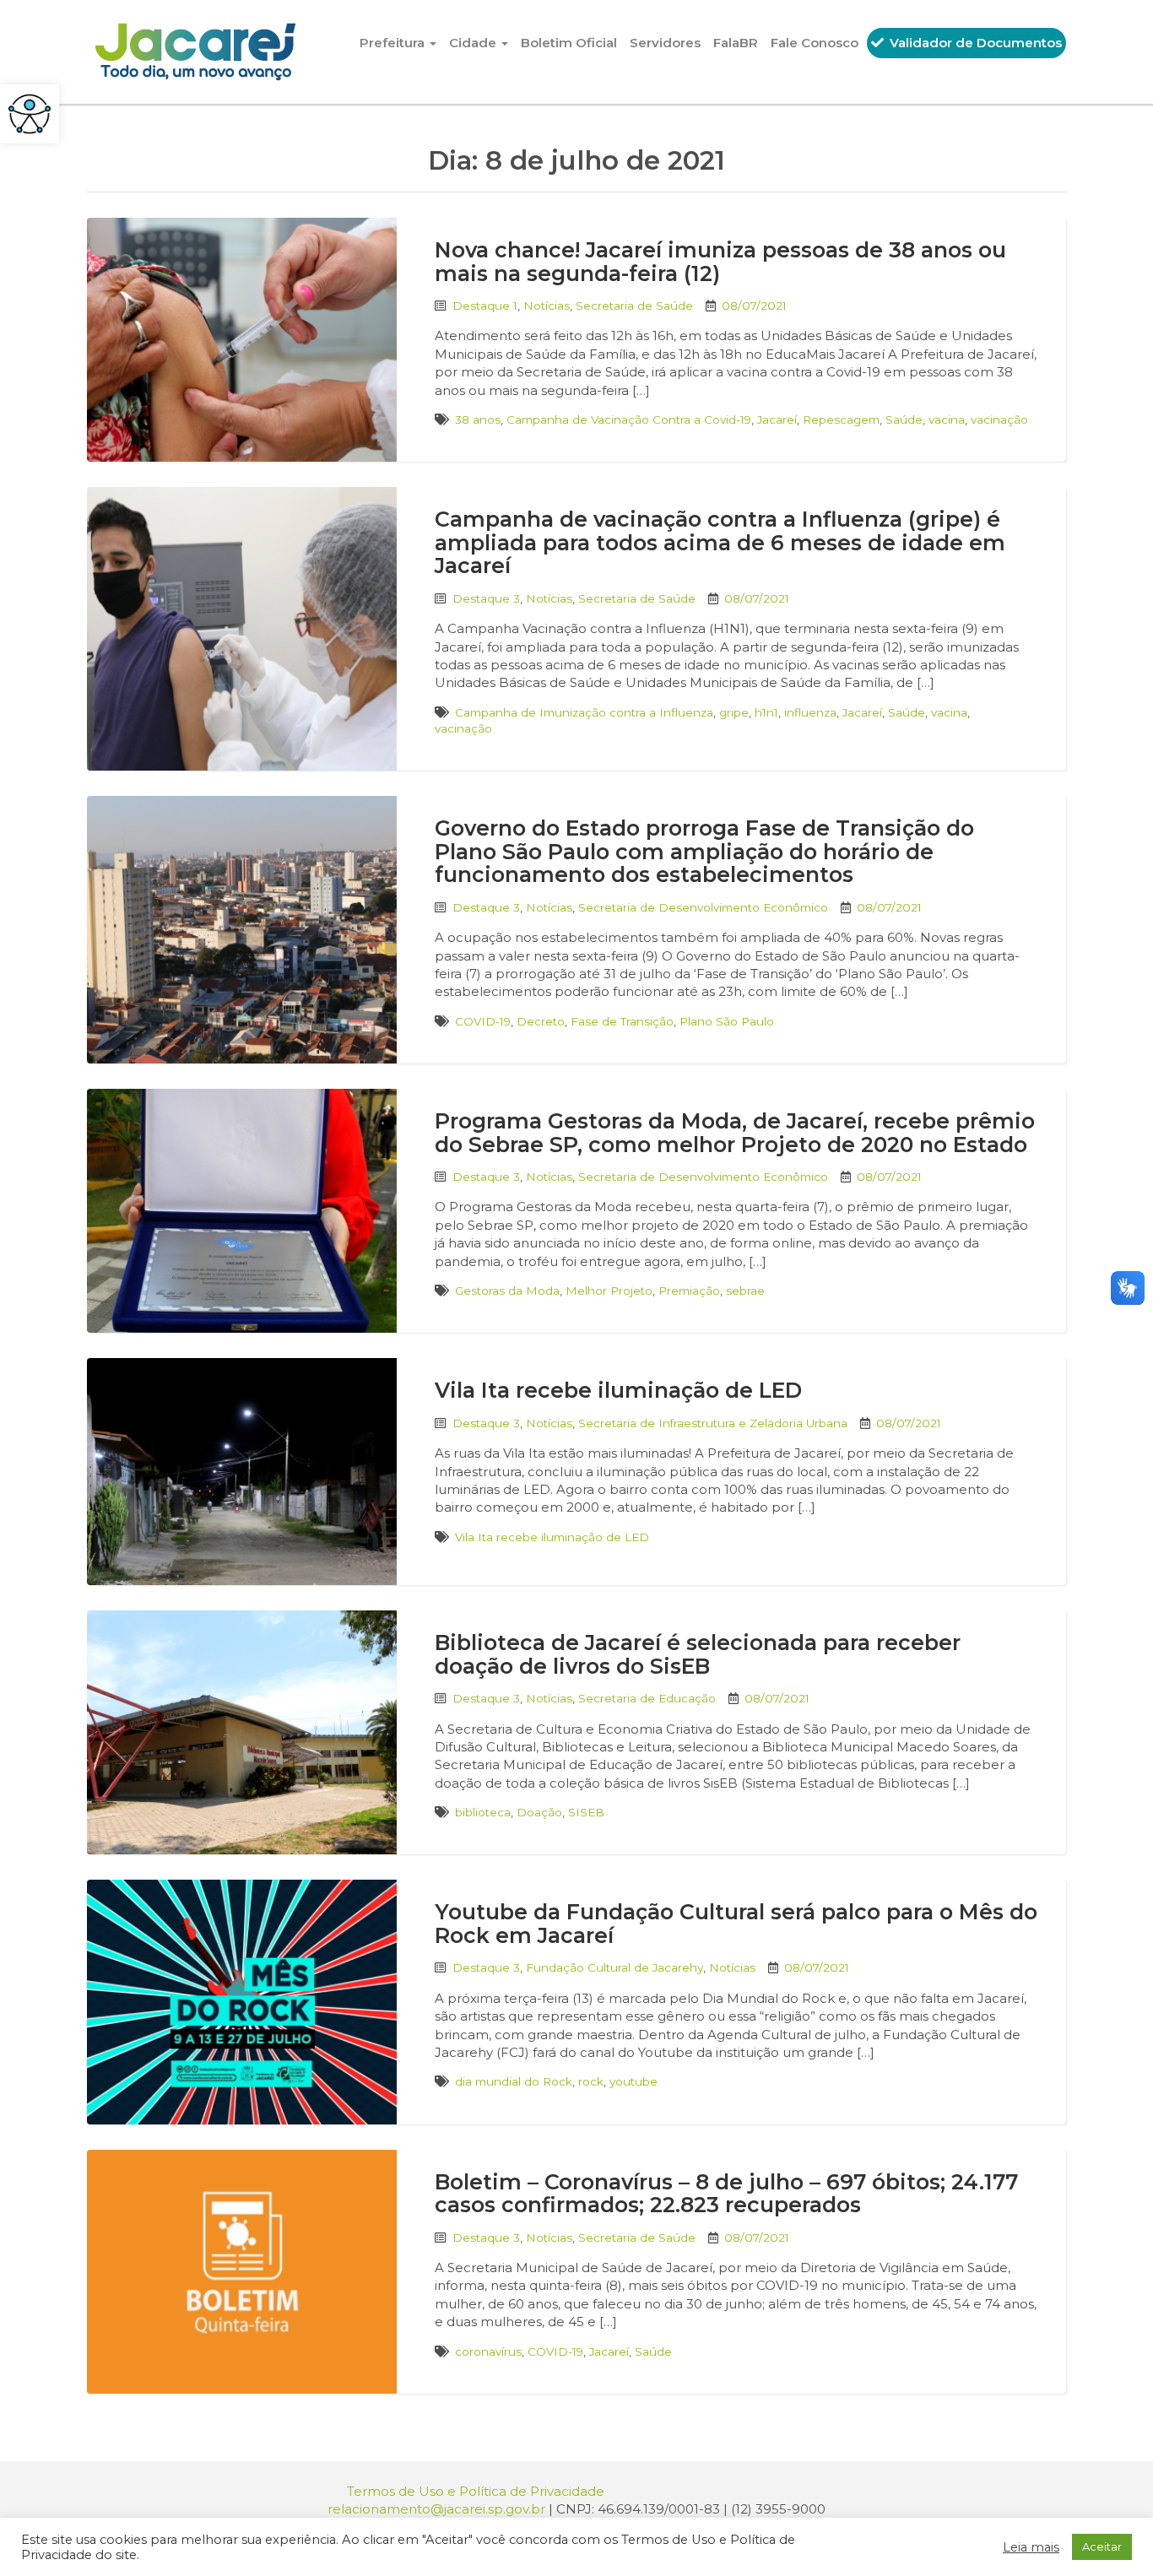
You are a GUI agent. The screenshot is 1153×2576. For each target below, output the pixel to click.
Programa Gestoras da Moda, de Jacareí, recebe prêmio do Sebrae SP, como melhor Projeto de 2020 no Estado (735, 1133)
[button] (30, 114)
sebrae (745, 1291)
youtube (633, 2081)
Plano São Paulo (727, 1021)
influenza (810, 712)
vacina (947, 419)
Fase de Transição (622, 1021)
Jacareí (777, 419)
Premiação (689, 1291)
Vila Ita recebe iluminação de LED (618, 1390)
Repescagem (841, 419)
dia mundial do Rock (514, 2081)
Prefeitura (394, 43)
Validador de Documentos (974, 43)
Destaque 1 (485, 306)
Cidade (474, 43)
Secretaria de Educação (647, 1698)
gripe (734, 712)
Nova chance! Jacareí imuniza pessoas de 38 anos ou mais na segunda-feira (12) (720, 262)
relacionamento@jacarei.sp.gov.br (436, 2509)
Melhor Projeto (609, 1291)
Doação (539, 1812)
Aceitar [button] (1102, 2546)
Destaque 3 (486, 598)
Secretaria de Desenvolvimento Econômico (703, 907)
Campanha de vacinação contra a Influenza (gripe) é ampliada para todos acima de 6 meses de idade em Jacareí (720, 542)
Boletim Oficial (569, 43)
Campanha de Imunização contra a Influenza (584, 712)
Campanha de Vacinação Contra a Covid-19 (629, 419)
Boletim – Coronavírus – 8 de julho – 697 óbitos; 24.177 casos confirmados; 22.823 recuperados (726, 2194)
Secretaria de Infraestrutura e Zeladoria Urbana (713, 1423)
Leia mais (1031, 2547)
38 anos (478, 419)
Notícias (547, 306)
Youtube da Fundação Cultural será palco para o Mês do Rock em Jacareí (736, 1924)
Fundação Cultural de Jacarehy (614, 1967)
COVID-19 (483, 1021)
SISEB (586, 1812)
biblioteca (483, 1812)
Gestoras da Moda (507, 1291)
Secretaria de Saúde (634, 306)
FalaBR (736, 43)
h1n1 (766, 712)
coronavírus (488, 2351)
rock (591, 2081)
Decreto (541, 1021)
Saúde (904, 419)
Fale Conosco (815, 43)
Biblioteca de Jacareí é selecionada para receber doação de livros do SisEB (698, 1654)
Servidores (665, 43)
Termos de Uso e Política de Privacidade (476, 2491)
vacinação (999, 419)
